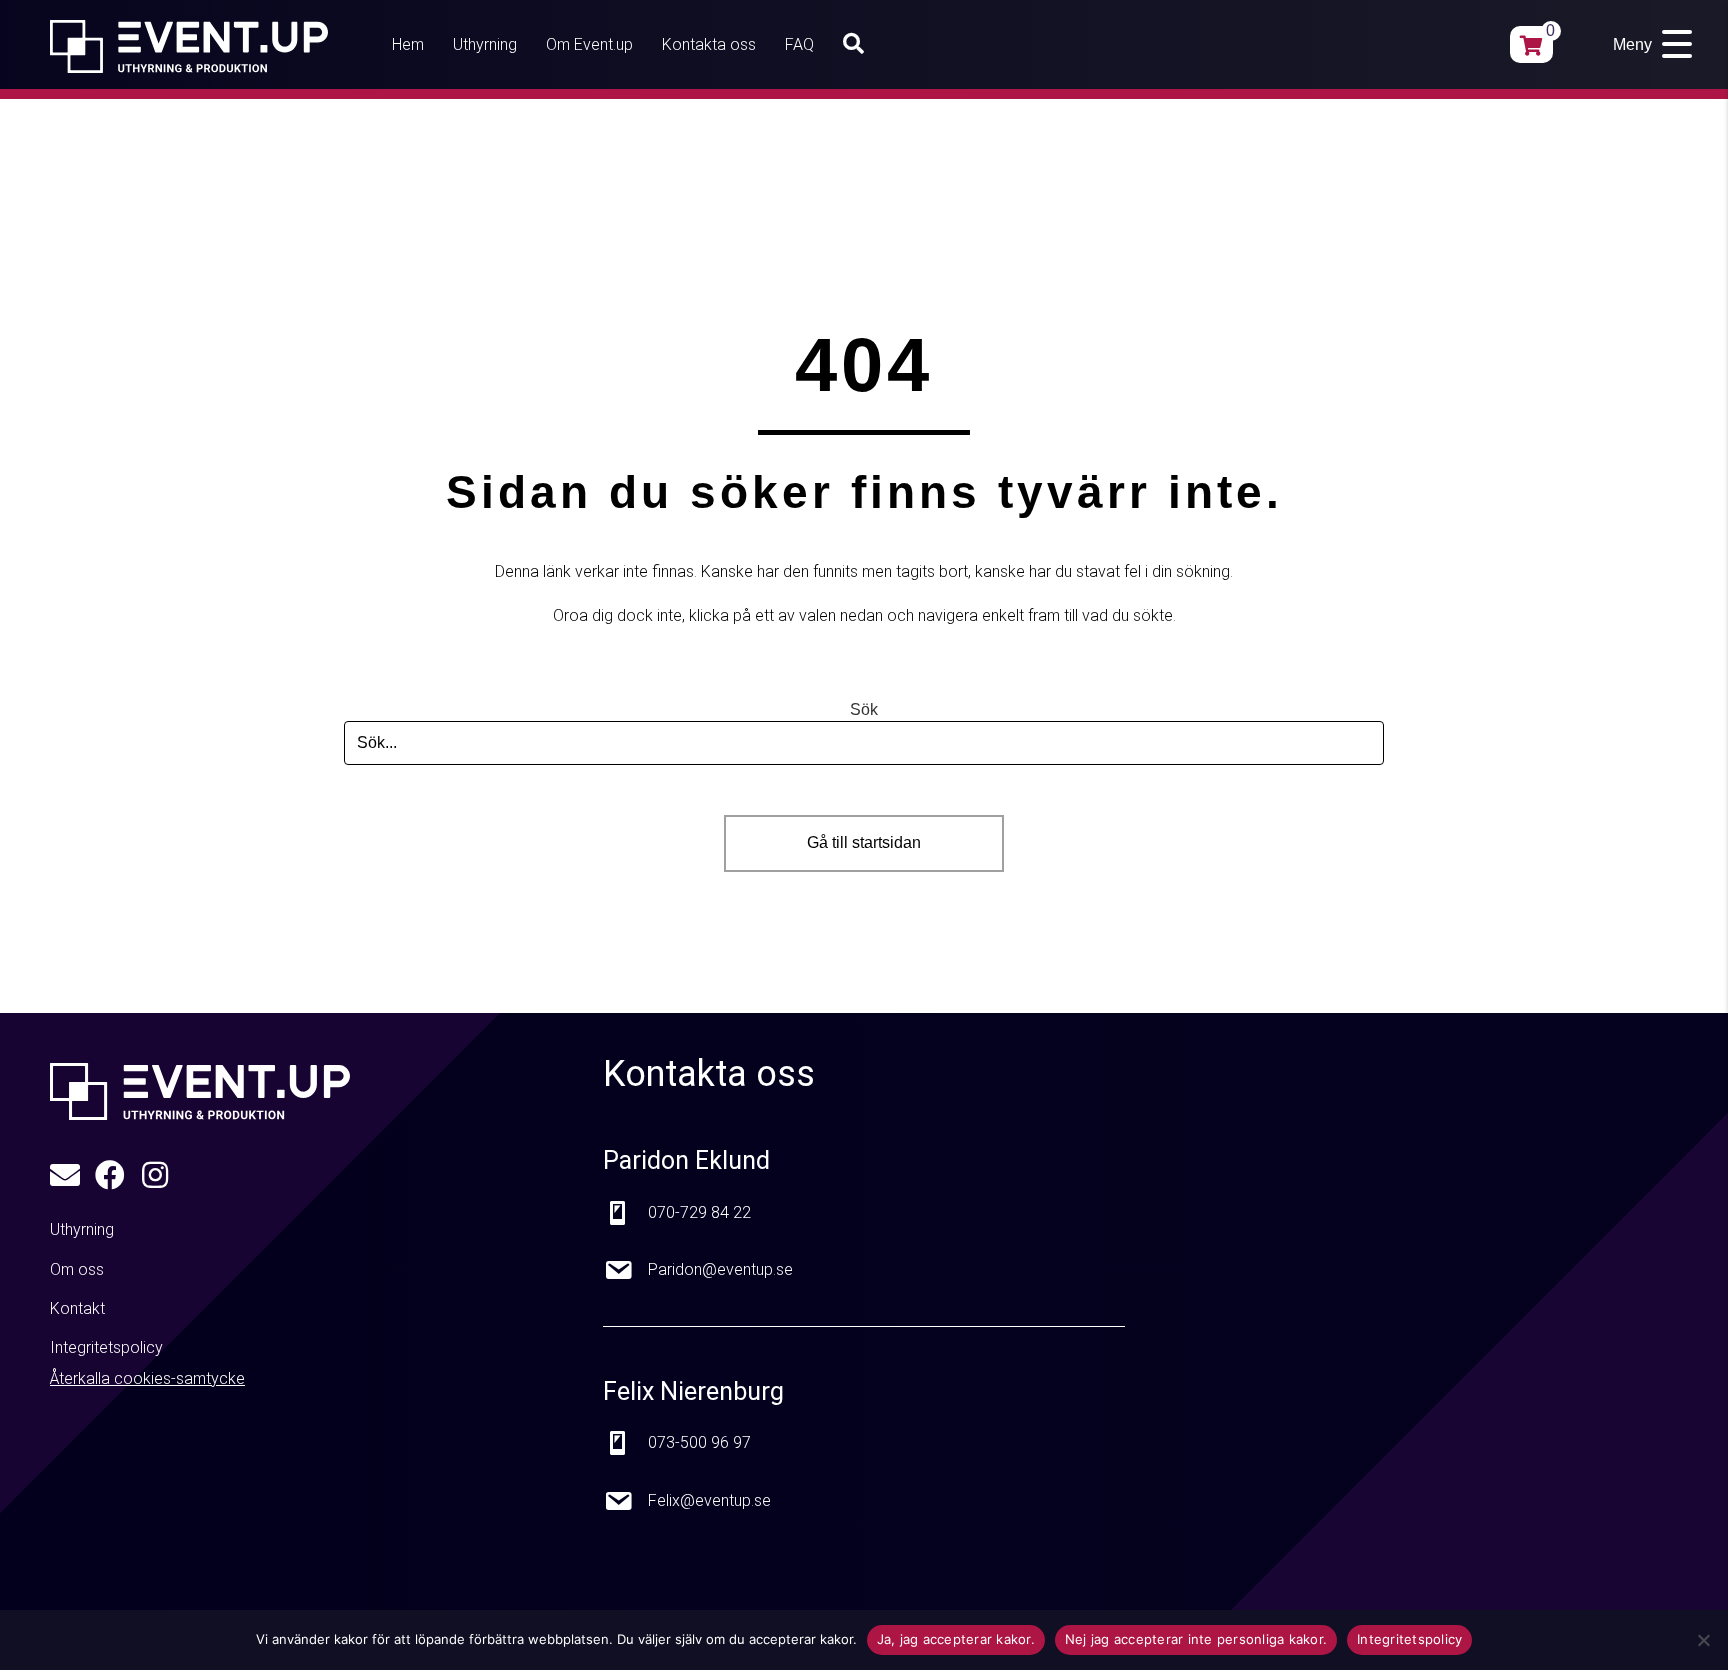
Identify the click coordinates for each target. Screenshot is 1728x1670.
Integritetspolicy (1409, 1639)
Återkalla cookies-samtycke (147, 1378)
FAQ (799, 44)
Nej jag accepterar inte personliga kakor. (1196, 1639)
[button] (857, 44)
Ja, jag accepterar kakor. (956, 1639)
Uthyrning (485, 44)
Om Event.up (589, 44)
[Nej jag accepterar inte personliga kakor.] (1703, 1640)
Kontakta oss (709, 44)
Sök (864, 709)
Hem (408, 44)
